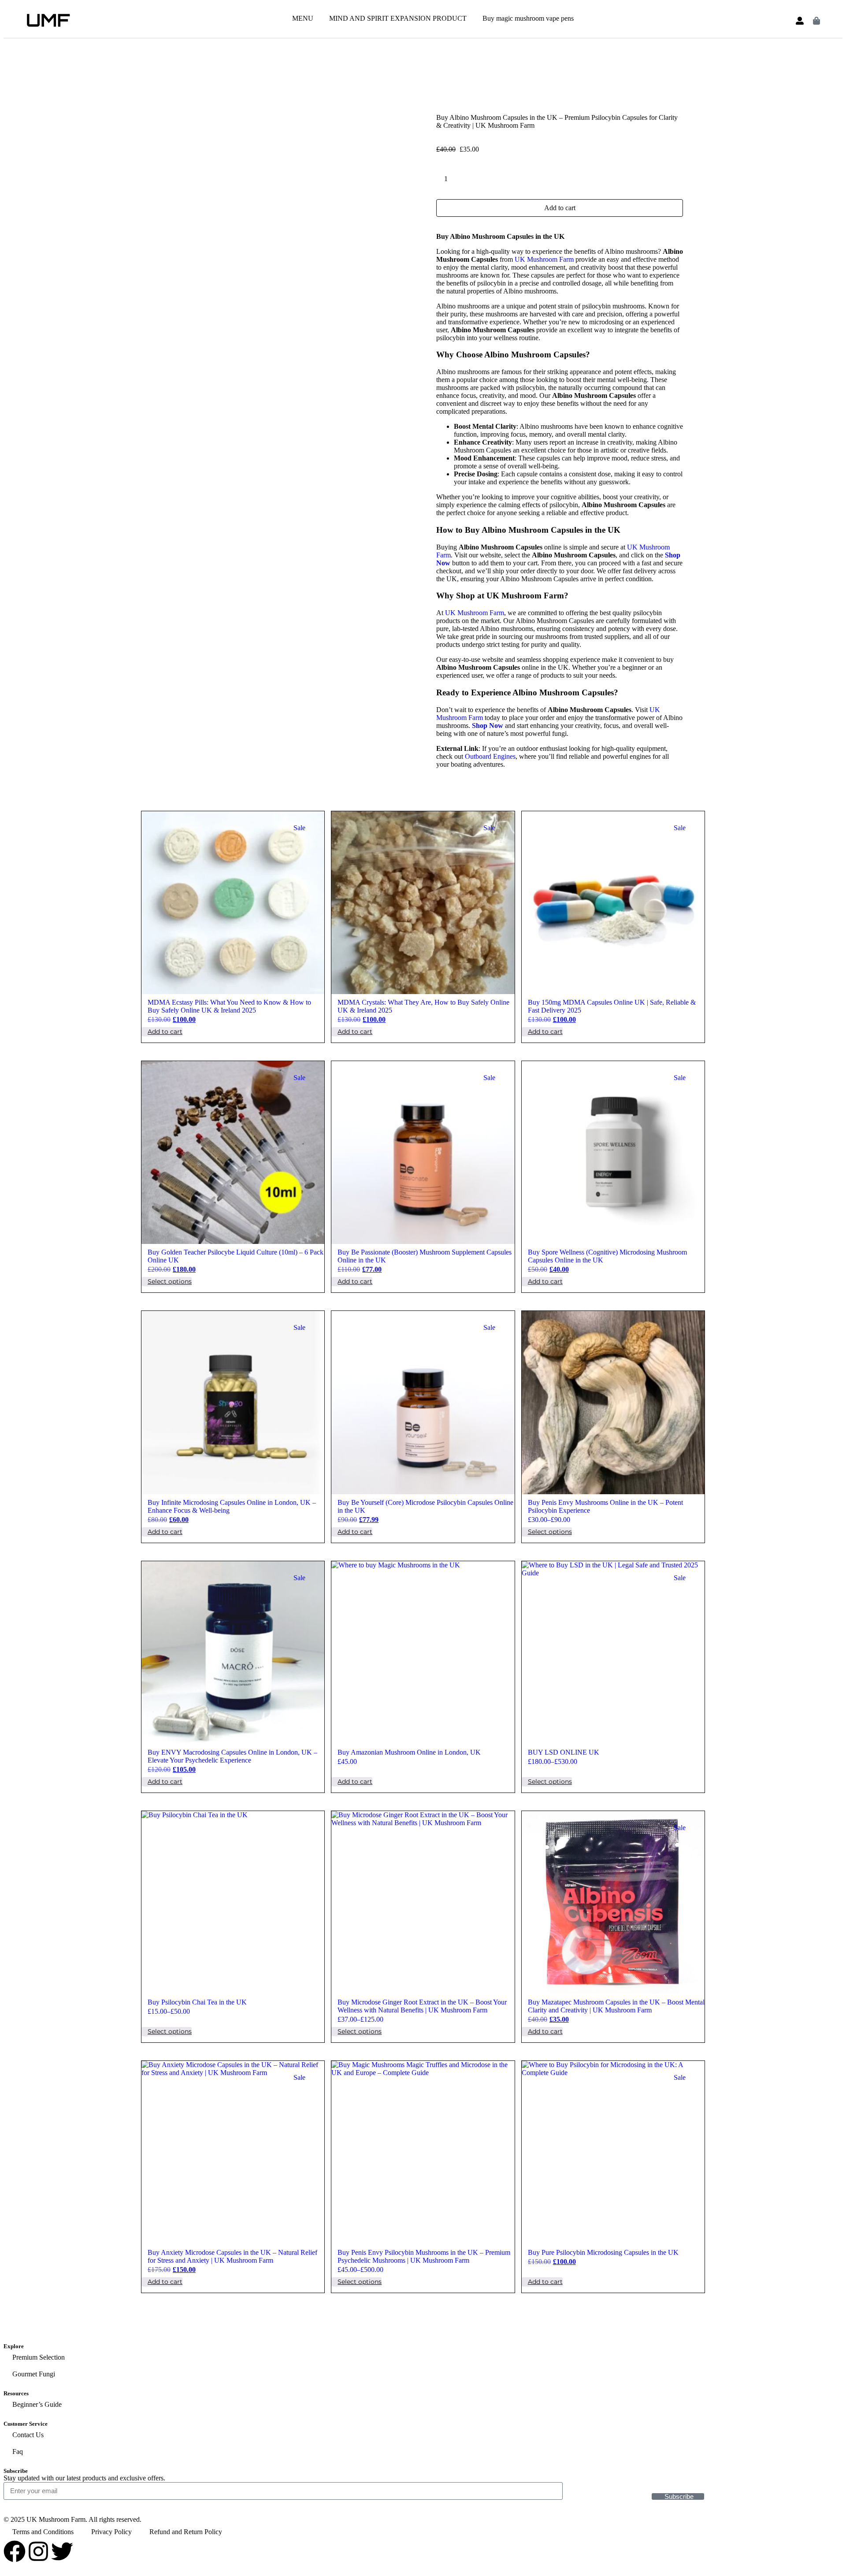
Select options (170, 1281)
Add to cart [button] (165, 1032)
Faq (18, 2452)
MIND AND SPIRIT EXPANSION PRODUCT (398, 18)
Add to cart (560, 208)
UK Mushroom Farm (544, 259)
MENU (303, 18)
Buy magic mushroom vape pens (528, 18)
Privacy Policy (111, 2532)
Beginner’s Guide (37, 2404)
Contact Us (28, 2435)
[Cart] (816, 21)
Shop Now (488, 726)
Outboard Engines (490, 756)
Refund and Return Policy (186, 2532)
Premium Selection (39, 2357)
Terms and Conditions (43, 2532)
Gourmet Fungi (34, 2374)
